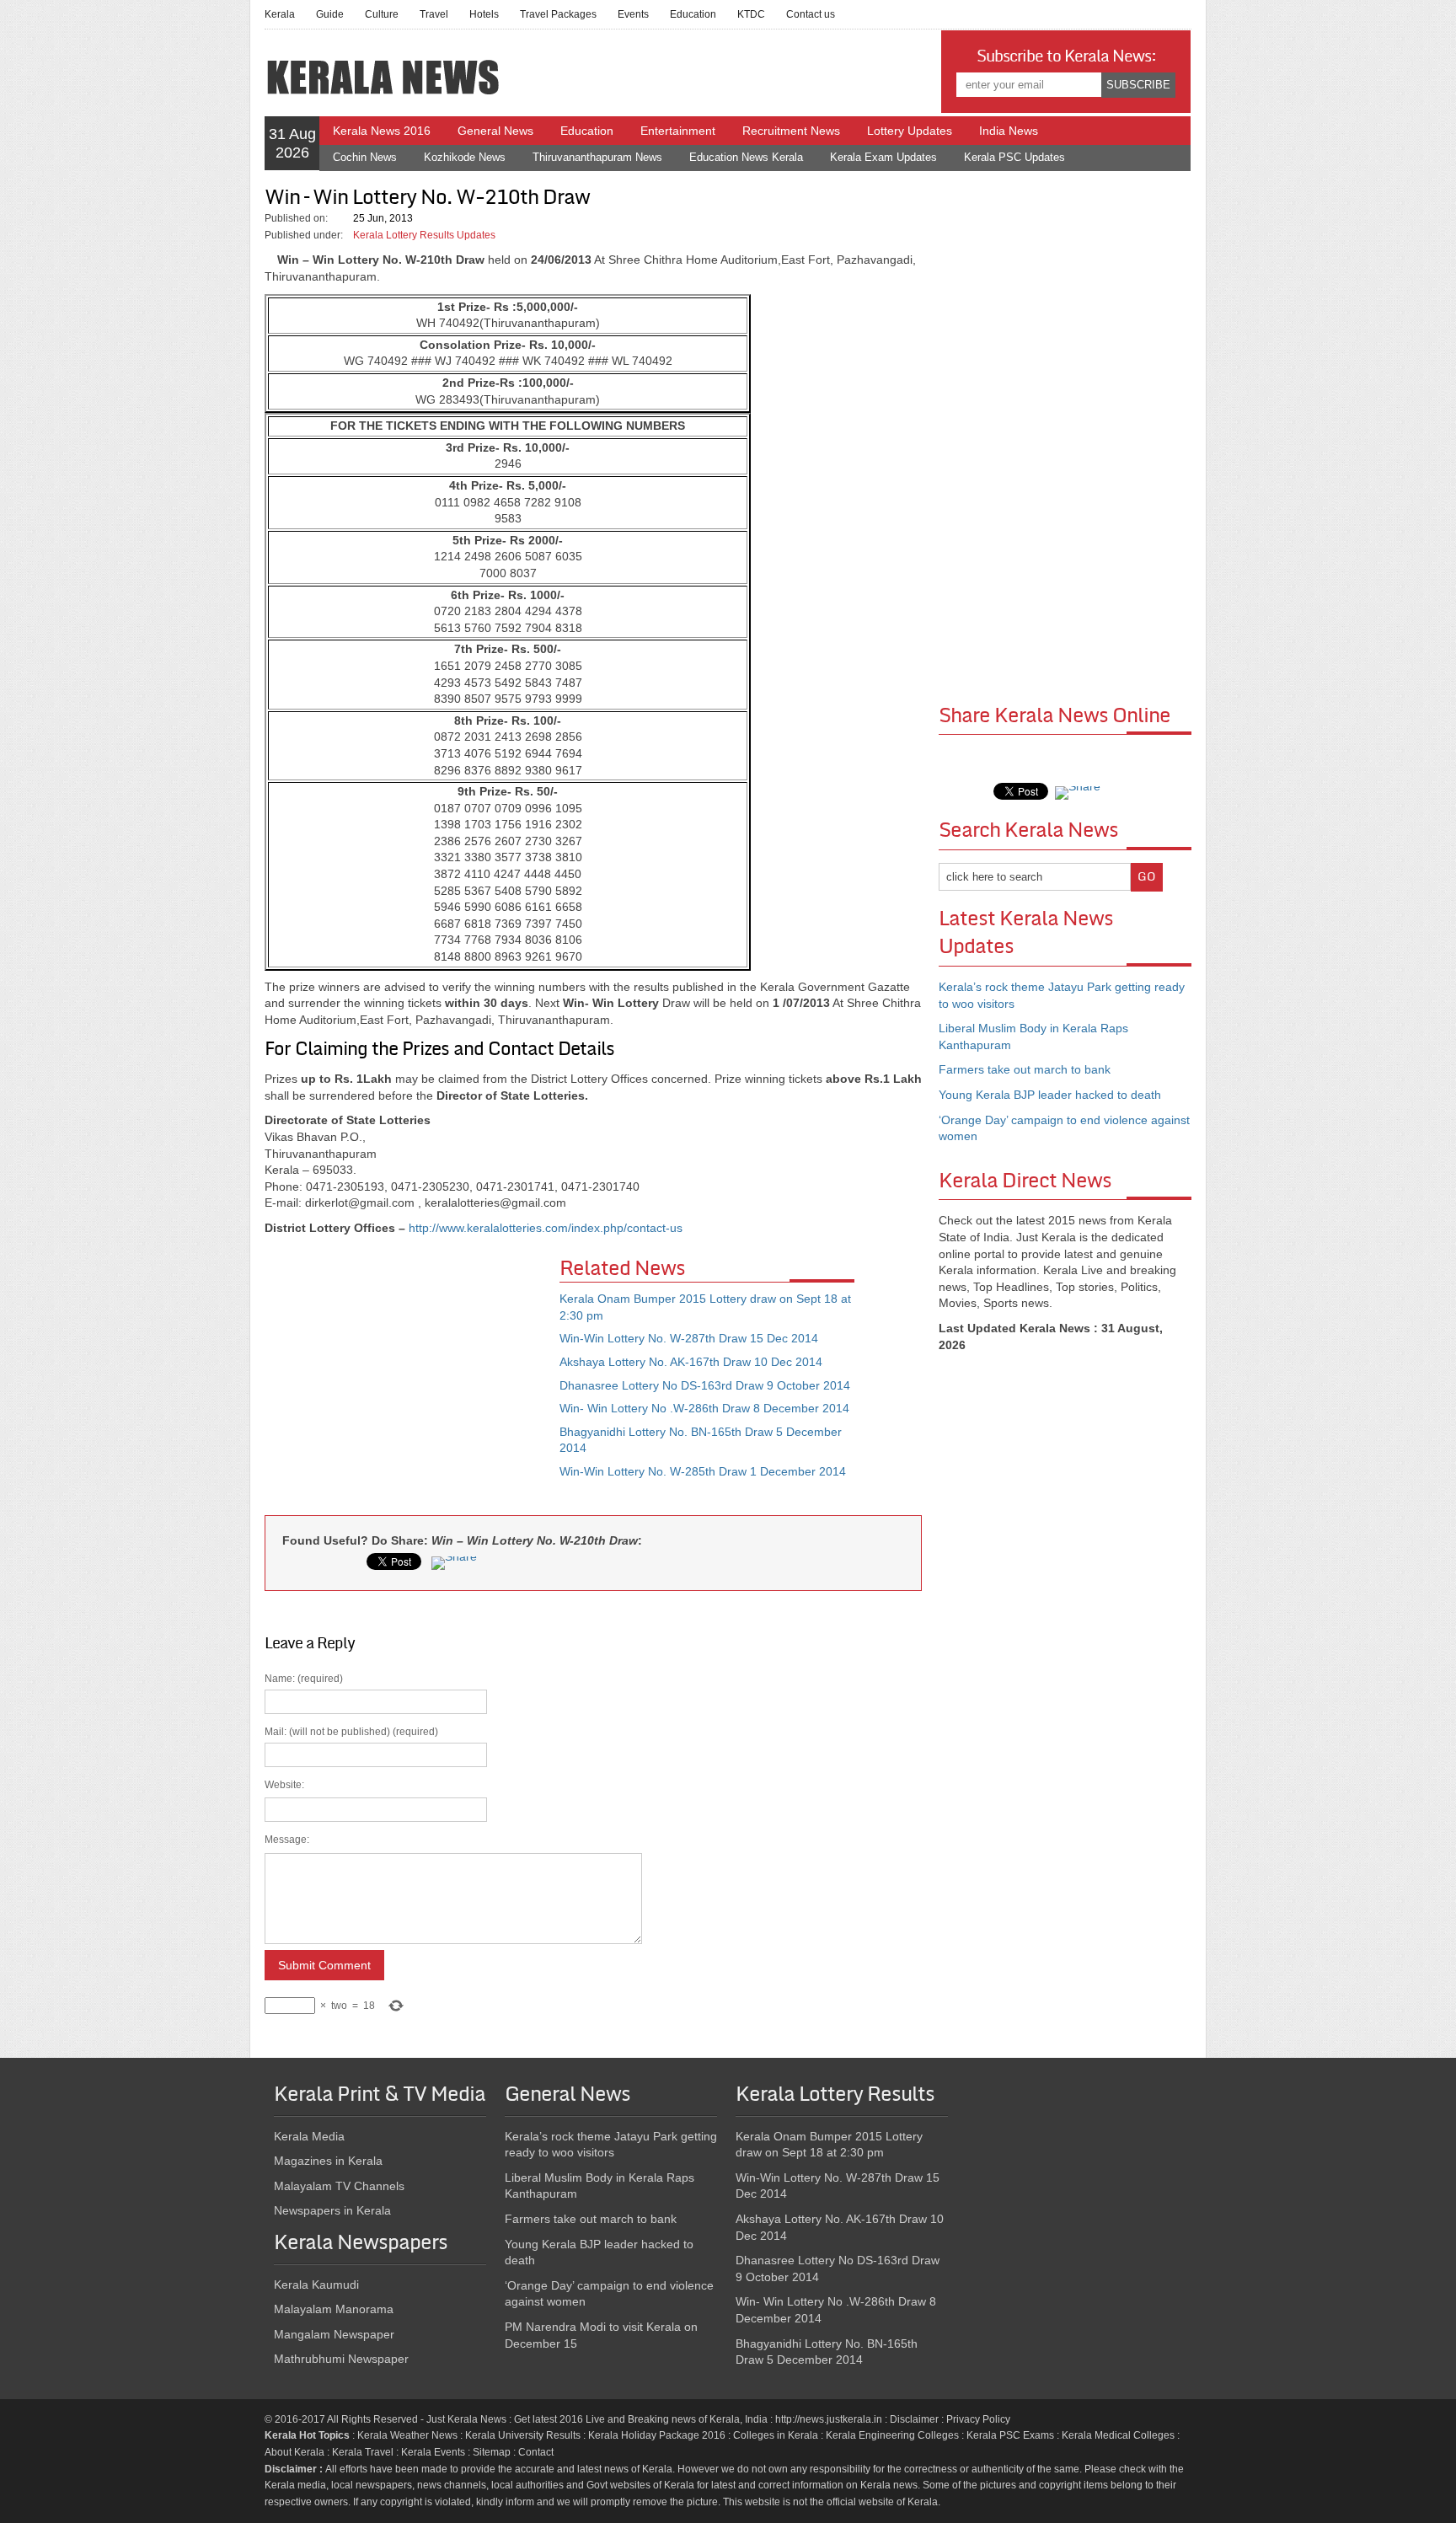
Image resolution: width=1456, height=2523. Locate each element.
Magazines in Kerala (328, 2161)
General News (495, 131)
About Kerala (294, 2452)
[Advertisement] (412, 1380)
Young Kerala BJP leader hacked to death (1050, 1095)
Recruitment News (791, 131)
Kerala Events (433, 2452)
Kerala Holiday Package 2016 (657, 2435)
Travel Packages (558, 14)
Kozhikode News (465, 157)
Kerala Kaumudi (316, 2285)
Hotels (484, 14)
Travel (434, 14)
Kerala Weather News (407, 2435)
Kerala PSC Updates (1014, 157)
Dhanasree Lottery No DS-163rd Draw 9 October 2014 (705, 1385)
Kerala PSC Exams (1010, 2435)
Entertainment (678, 131)
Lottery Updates (910, 131)
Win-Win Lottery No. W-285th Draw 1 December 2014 (703, 1471)
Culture (382, 14)
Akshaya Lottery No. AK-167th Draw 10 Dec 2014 (691, 1362)
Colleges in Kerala (776, 2435)
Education (693, 14)
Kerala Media (309, 2136)
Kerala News (477, 2419)
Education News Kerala (746, 157)
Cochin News (365, 157)
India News (1009, 131)
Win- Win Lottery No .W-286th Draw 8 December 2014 (704, 1408)
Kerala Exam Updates (883, 157)
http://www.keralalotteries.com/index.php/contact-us (546, 1228)
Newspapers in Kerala (332, 2210)
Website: (284, 1785)
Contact (536, 2452)
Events (633, 14)
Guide (330, 14)
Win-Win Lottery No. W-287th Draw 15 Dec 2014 (689, 1338)
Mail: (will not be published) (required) (351, 1869)
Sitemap (492, 2452)
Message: (287, 1840)
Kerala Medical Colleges (1118, 2435)
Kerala (280, 14)
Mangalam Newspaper (334, 2334)
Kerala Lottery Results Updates (424, 235)
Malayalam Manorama (334, 2309)
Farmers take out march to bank (1025, 1069)
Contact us (811, 14)
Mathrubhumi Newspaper (341, 2359)
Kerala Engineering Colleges (892, 2435)
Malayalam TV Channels (339, 2186)
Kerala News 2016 (382, 131)
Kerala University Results (523, 2435)
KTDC (751, 14)
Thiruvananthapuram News (597, 157)
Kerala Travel (363, 2452)
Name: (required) (351, 1842)
